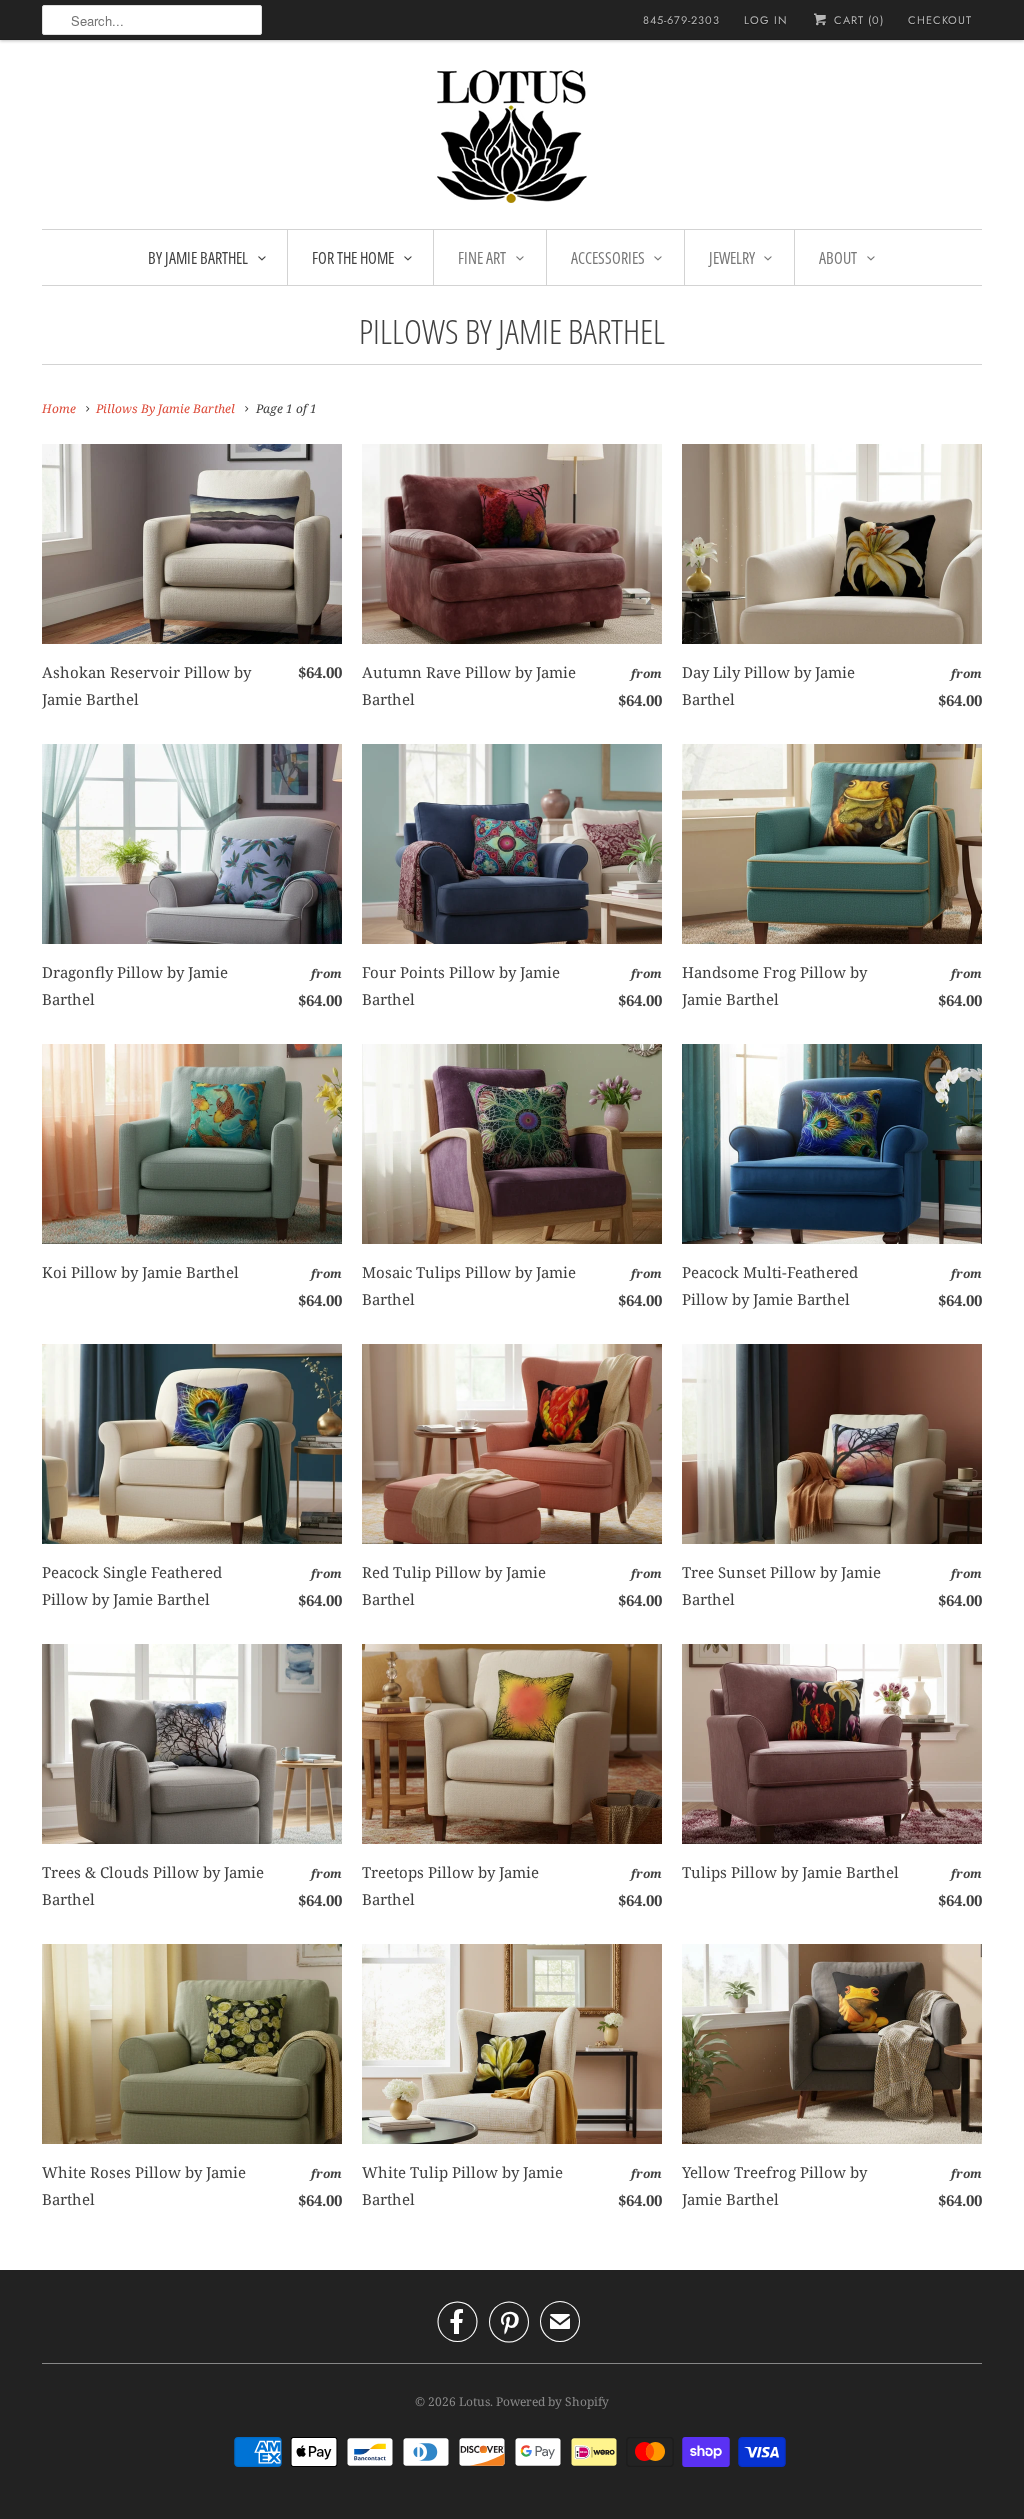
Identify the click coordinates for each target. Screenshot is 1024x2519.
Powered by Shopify (552, 2401)
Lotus (474, 2401)
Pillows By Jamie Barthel (512, 331)
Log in (766, 20)
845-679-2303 (681, 20)
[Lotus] (512, 139)
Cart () (857, 20)
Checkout (940, 20)
